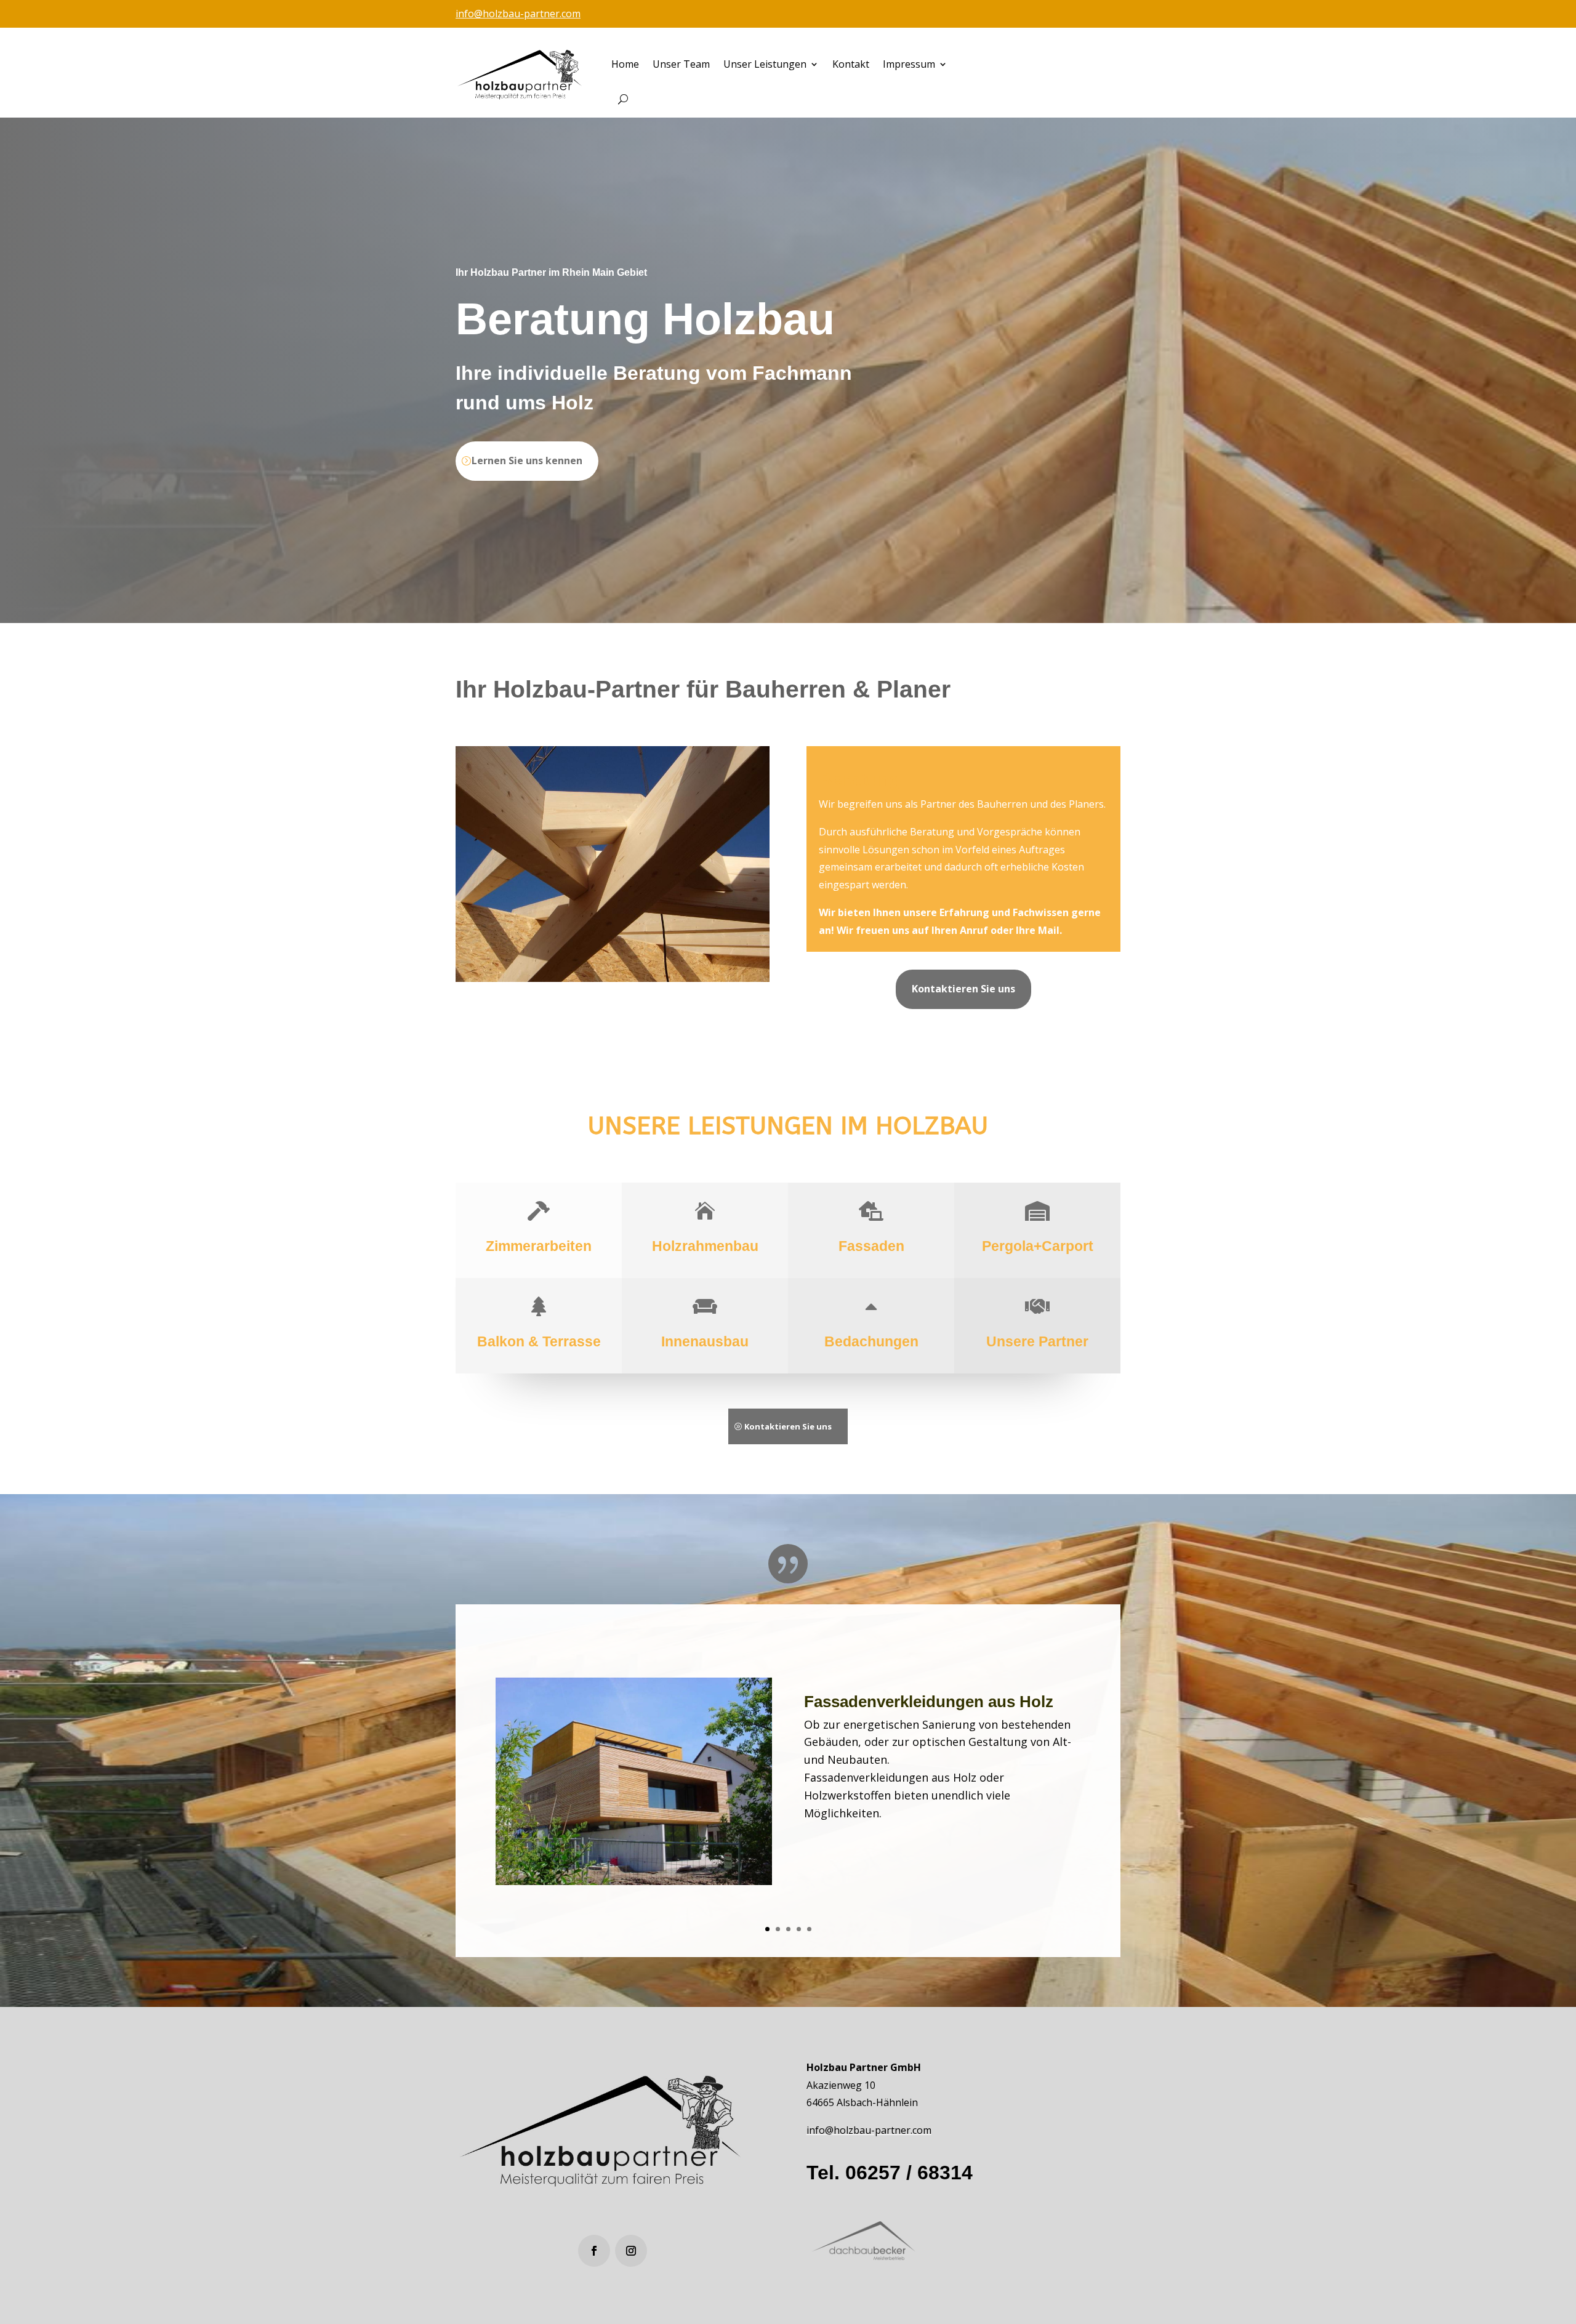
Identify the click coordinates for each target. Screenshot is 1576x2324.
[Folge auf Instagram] (631, 2251)
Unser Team (681, 64)
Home (625, 64)
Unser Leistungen (765, 64)
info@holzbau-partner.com (518, 14)
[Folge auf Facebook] (594, 2251)
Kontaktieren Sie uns (963, 989)
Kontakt (851, 64)
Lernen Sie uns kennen (527, 460)
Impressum (909, 64)
